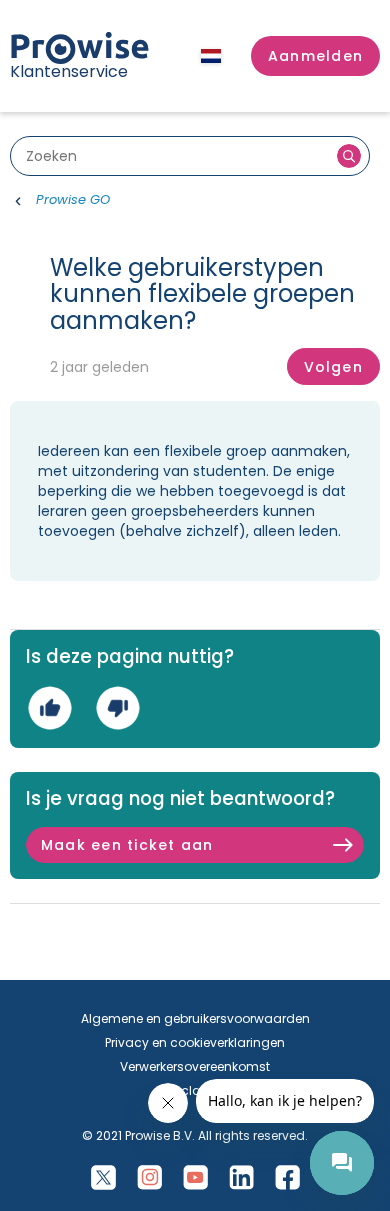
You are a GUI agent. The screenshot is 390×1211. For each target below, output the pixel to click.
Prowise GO (73, 199)
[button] (315, 56)
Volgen (333, 367)
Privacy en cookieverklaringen (195, 1042)
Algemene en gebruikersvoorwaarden (195, 1018)
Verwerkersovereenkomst (195, 1066)
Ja (49, 708)
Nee (117, 708)
